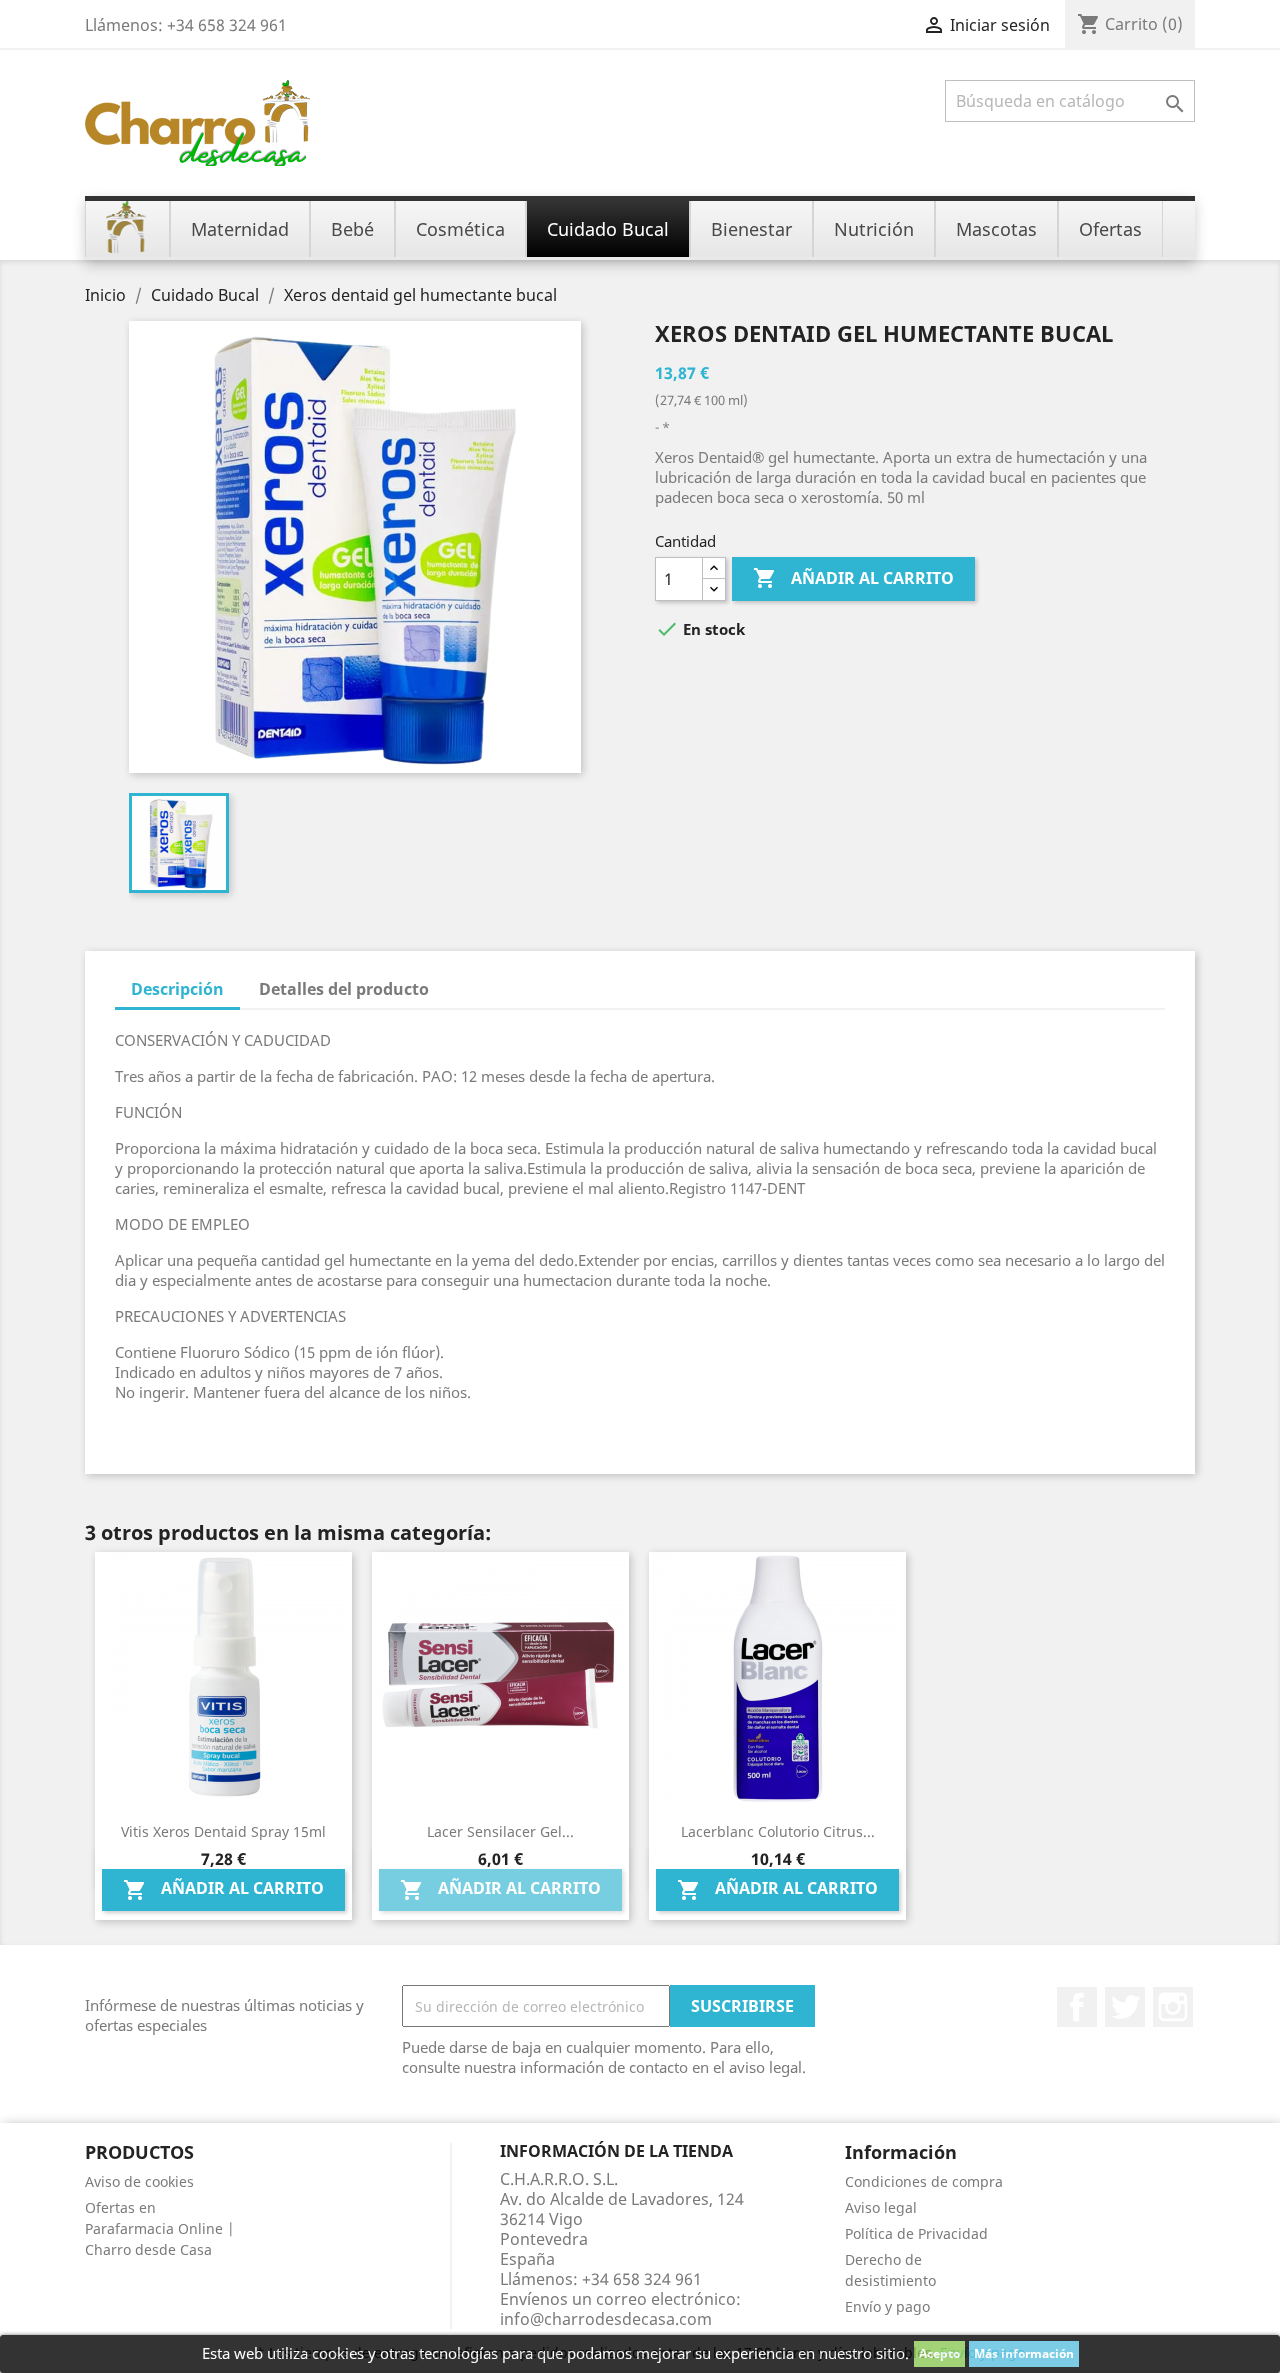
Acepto (939, 2353)
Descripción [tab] (177, 989)
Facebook (1077, 2007)
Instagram (1173, 2007)
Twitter (1125, 2007)
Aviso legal (881, 2207)
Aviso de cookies (139, 2181)
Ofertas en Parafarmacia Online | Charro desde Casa (160, 2228)
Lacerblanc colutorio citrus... (778, 1831)
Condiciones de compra (924, 2181)
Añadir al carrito (853, 578)
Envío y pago (887, 2306)
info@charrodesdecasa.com (606, 2319)
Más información (1024, 2353)
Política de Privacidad (916, 2233)
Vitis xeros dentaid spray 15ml (223, 1831)
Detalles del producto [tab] (344, 989)
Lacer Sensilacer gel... (500, 1831)
